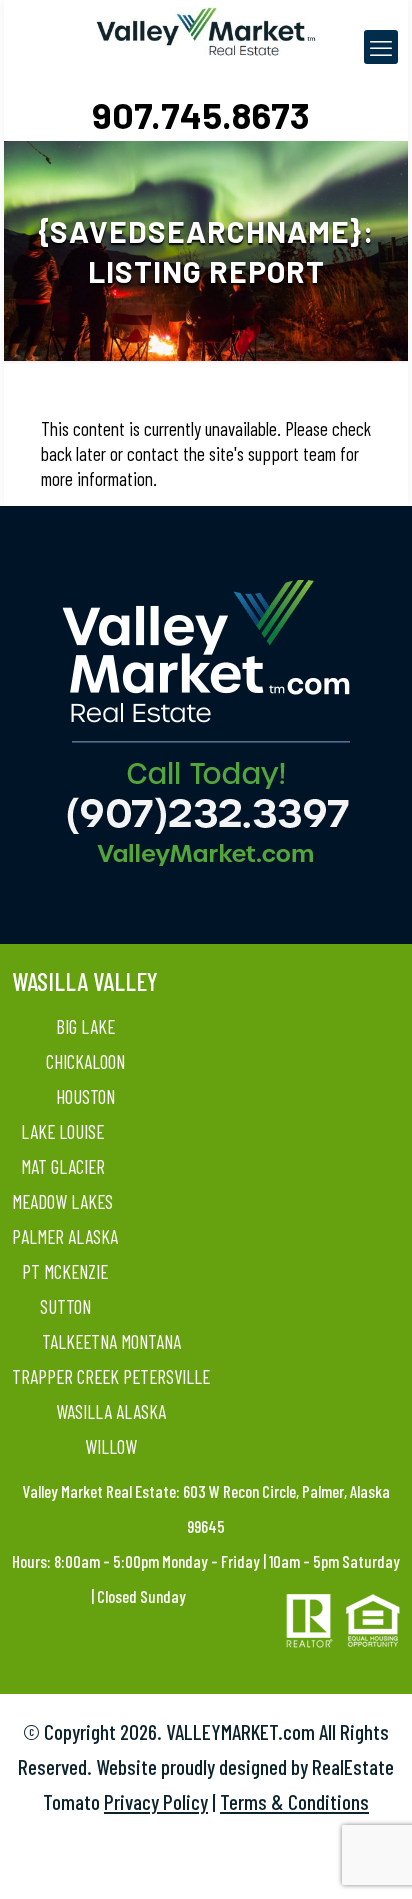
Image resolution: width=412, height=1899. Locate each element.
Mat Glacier (63, 1166)
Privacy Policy (156, 1801)
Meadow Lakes (62, 1201)
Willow (111, 1446)
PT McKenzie (65, 1271)
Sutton (65, 1306)
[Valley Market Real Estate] (206, 30)
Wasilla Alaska (111, 1411)
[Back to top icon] (371, 1858)
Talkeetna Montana (111, 1341)
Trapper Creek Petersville (111, 1376)
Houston (85, 1096)
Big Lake (85, 1026)
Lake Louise (62, 1131)
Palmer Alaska (65, 1236)
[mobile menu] (381, 47)
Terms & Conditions (294, 1801)
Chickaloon (85, 1061)
